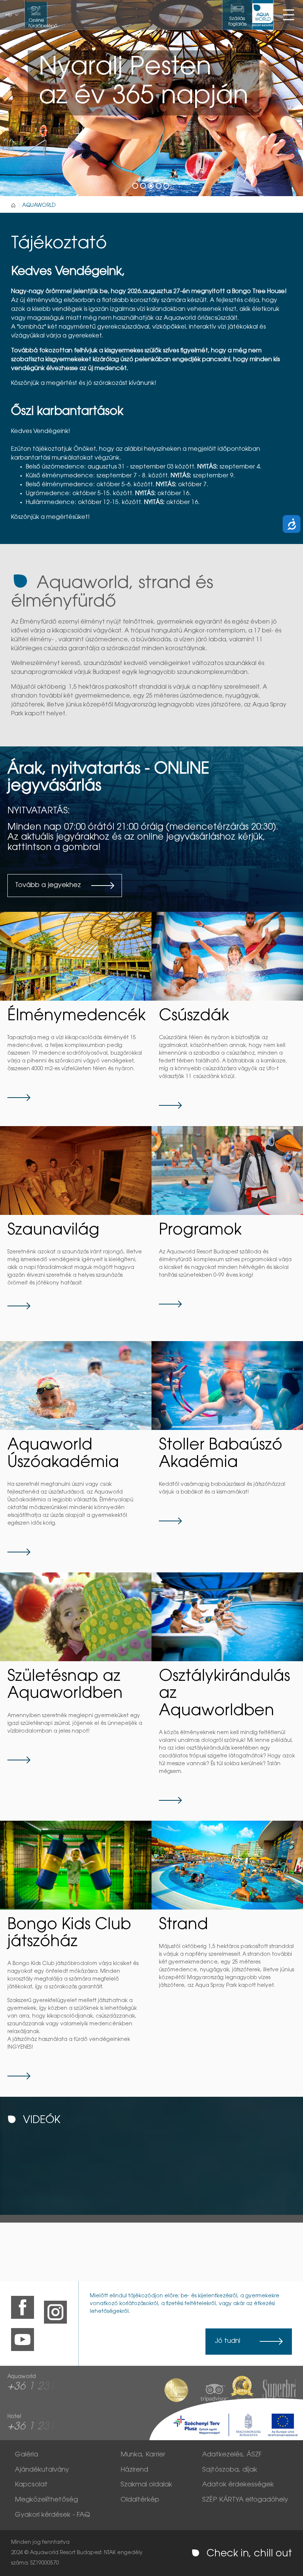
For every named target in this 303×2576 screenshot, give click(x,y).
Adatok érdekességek (238, 2485)
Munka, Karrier (143, 2455)
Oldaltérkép (140, 2500)
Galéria (26, 2455)
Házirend (134, 2470)
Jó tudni (227, 2341)
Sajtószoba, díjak (230, 2470)
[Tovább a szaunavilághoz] (76, 1171)
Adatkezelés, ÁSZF (232, 2455)
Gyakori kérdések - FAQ (52, 2515)
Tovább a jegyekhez (48, 886)
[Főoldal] (13, 205)
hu (9, 15)
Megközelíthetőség (46, 2500)
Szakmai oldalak (146, 2485)
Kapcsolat (31, 2485)
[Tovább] (76, 956)
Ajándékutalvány (42, 2470)
